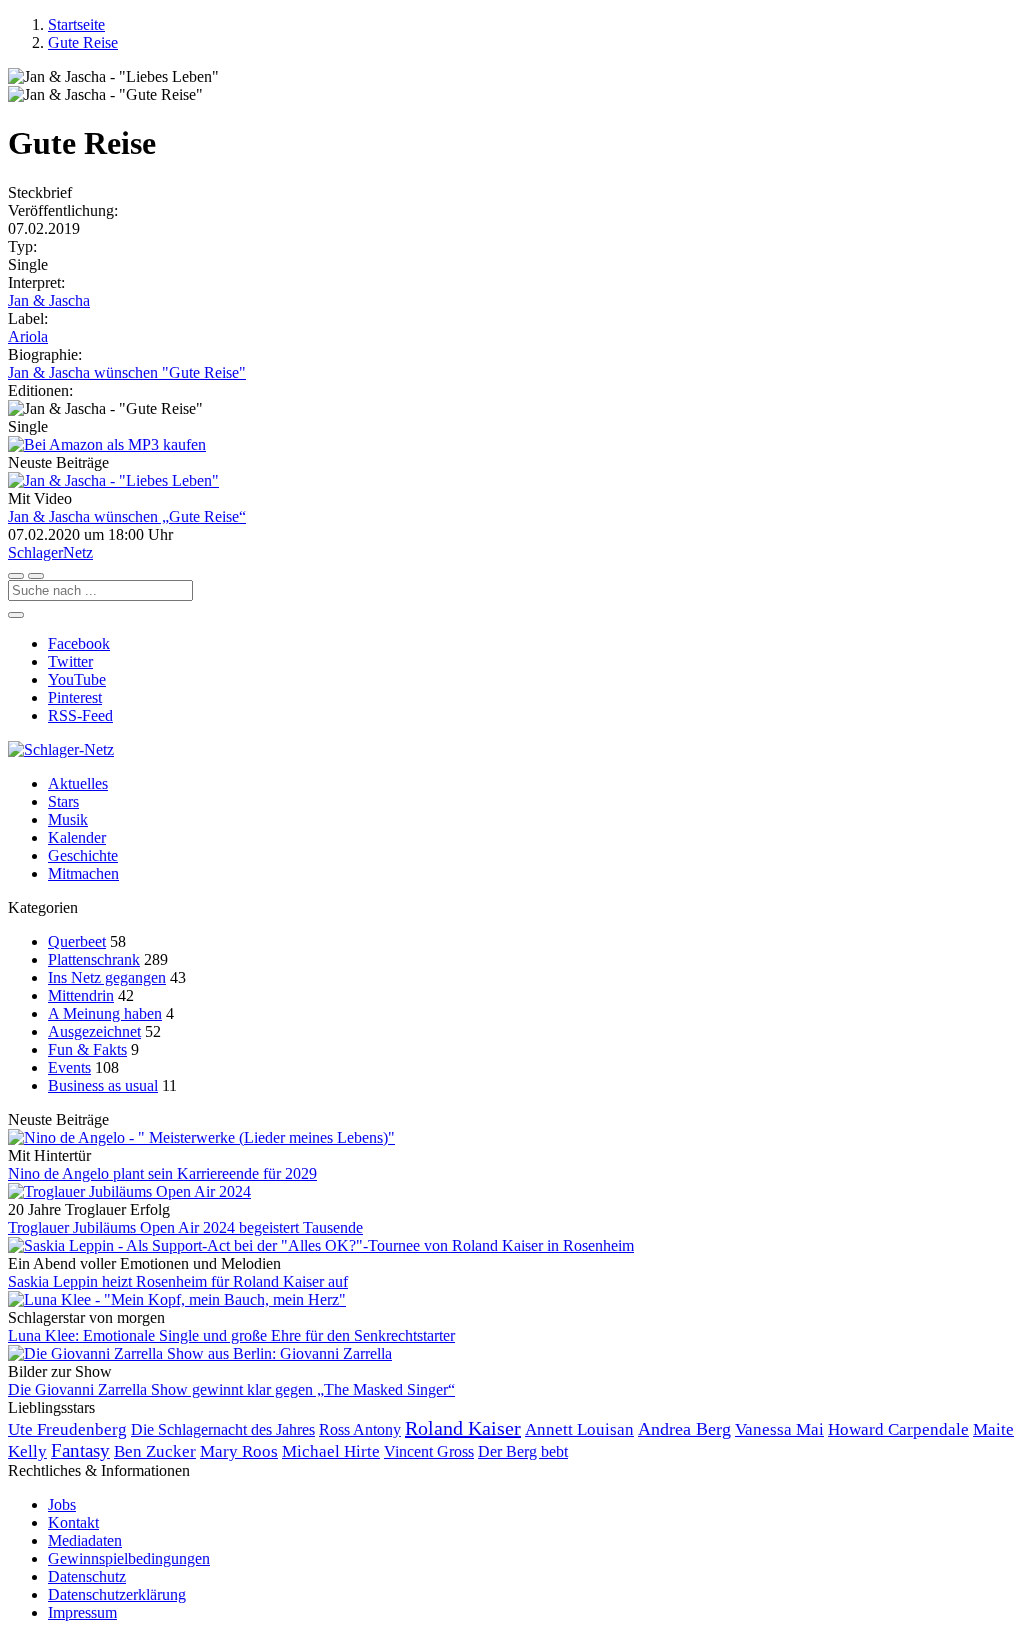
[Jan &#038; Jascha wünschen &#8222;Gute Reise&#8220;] (512, 481)
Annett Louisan (579, 1429)
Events (69, 1067)
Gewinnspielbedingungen (129, 1558)
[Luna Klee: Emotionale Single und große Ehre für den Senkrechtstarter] (512, 1300)
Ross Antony (360, 1430)
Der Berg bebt (523, 1451)
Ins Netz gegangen (107, 977)
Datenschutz (87, 1576)
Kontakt (73, 1522)
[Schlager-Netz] (61, 749)
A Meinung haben (105, 1013)
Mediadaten (85, 1540)
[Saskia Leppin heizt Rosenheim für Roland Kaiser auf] (512, 1246)
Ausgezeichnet (94, 1031)
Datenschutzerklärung (117, 1594)
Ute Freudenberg (67, 1429)
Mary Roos (239, 1451)
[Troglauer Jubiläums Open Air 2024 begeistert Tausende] (512, 1192)
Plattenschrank (94, 959)
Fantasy (80, 1450)
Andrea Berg (684, 1429)
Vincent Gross (429, 1451)
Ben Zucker (155, 1451)
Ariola (28, 336)
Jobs (62, 1504)
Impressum (82, 1612)
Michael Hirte (331, 1451)
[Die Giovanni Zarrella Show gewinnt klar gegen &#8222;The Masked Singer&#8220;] (512, 1354)
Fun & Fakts (87, 1049)
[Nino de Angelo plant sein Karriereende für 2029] (512, 1138)
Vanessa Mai (779, 1429)
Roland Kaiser (463, 1428)
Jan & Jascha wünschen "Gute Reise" (127, 372)
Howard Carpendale (898, 1429)
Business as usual (103, 1085)
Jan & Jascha (49, 300)
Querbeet (77, 941)
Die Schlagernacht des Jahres (223, 1429)
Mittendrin (81, 995)
